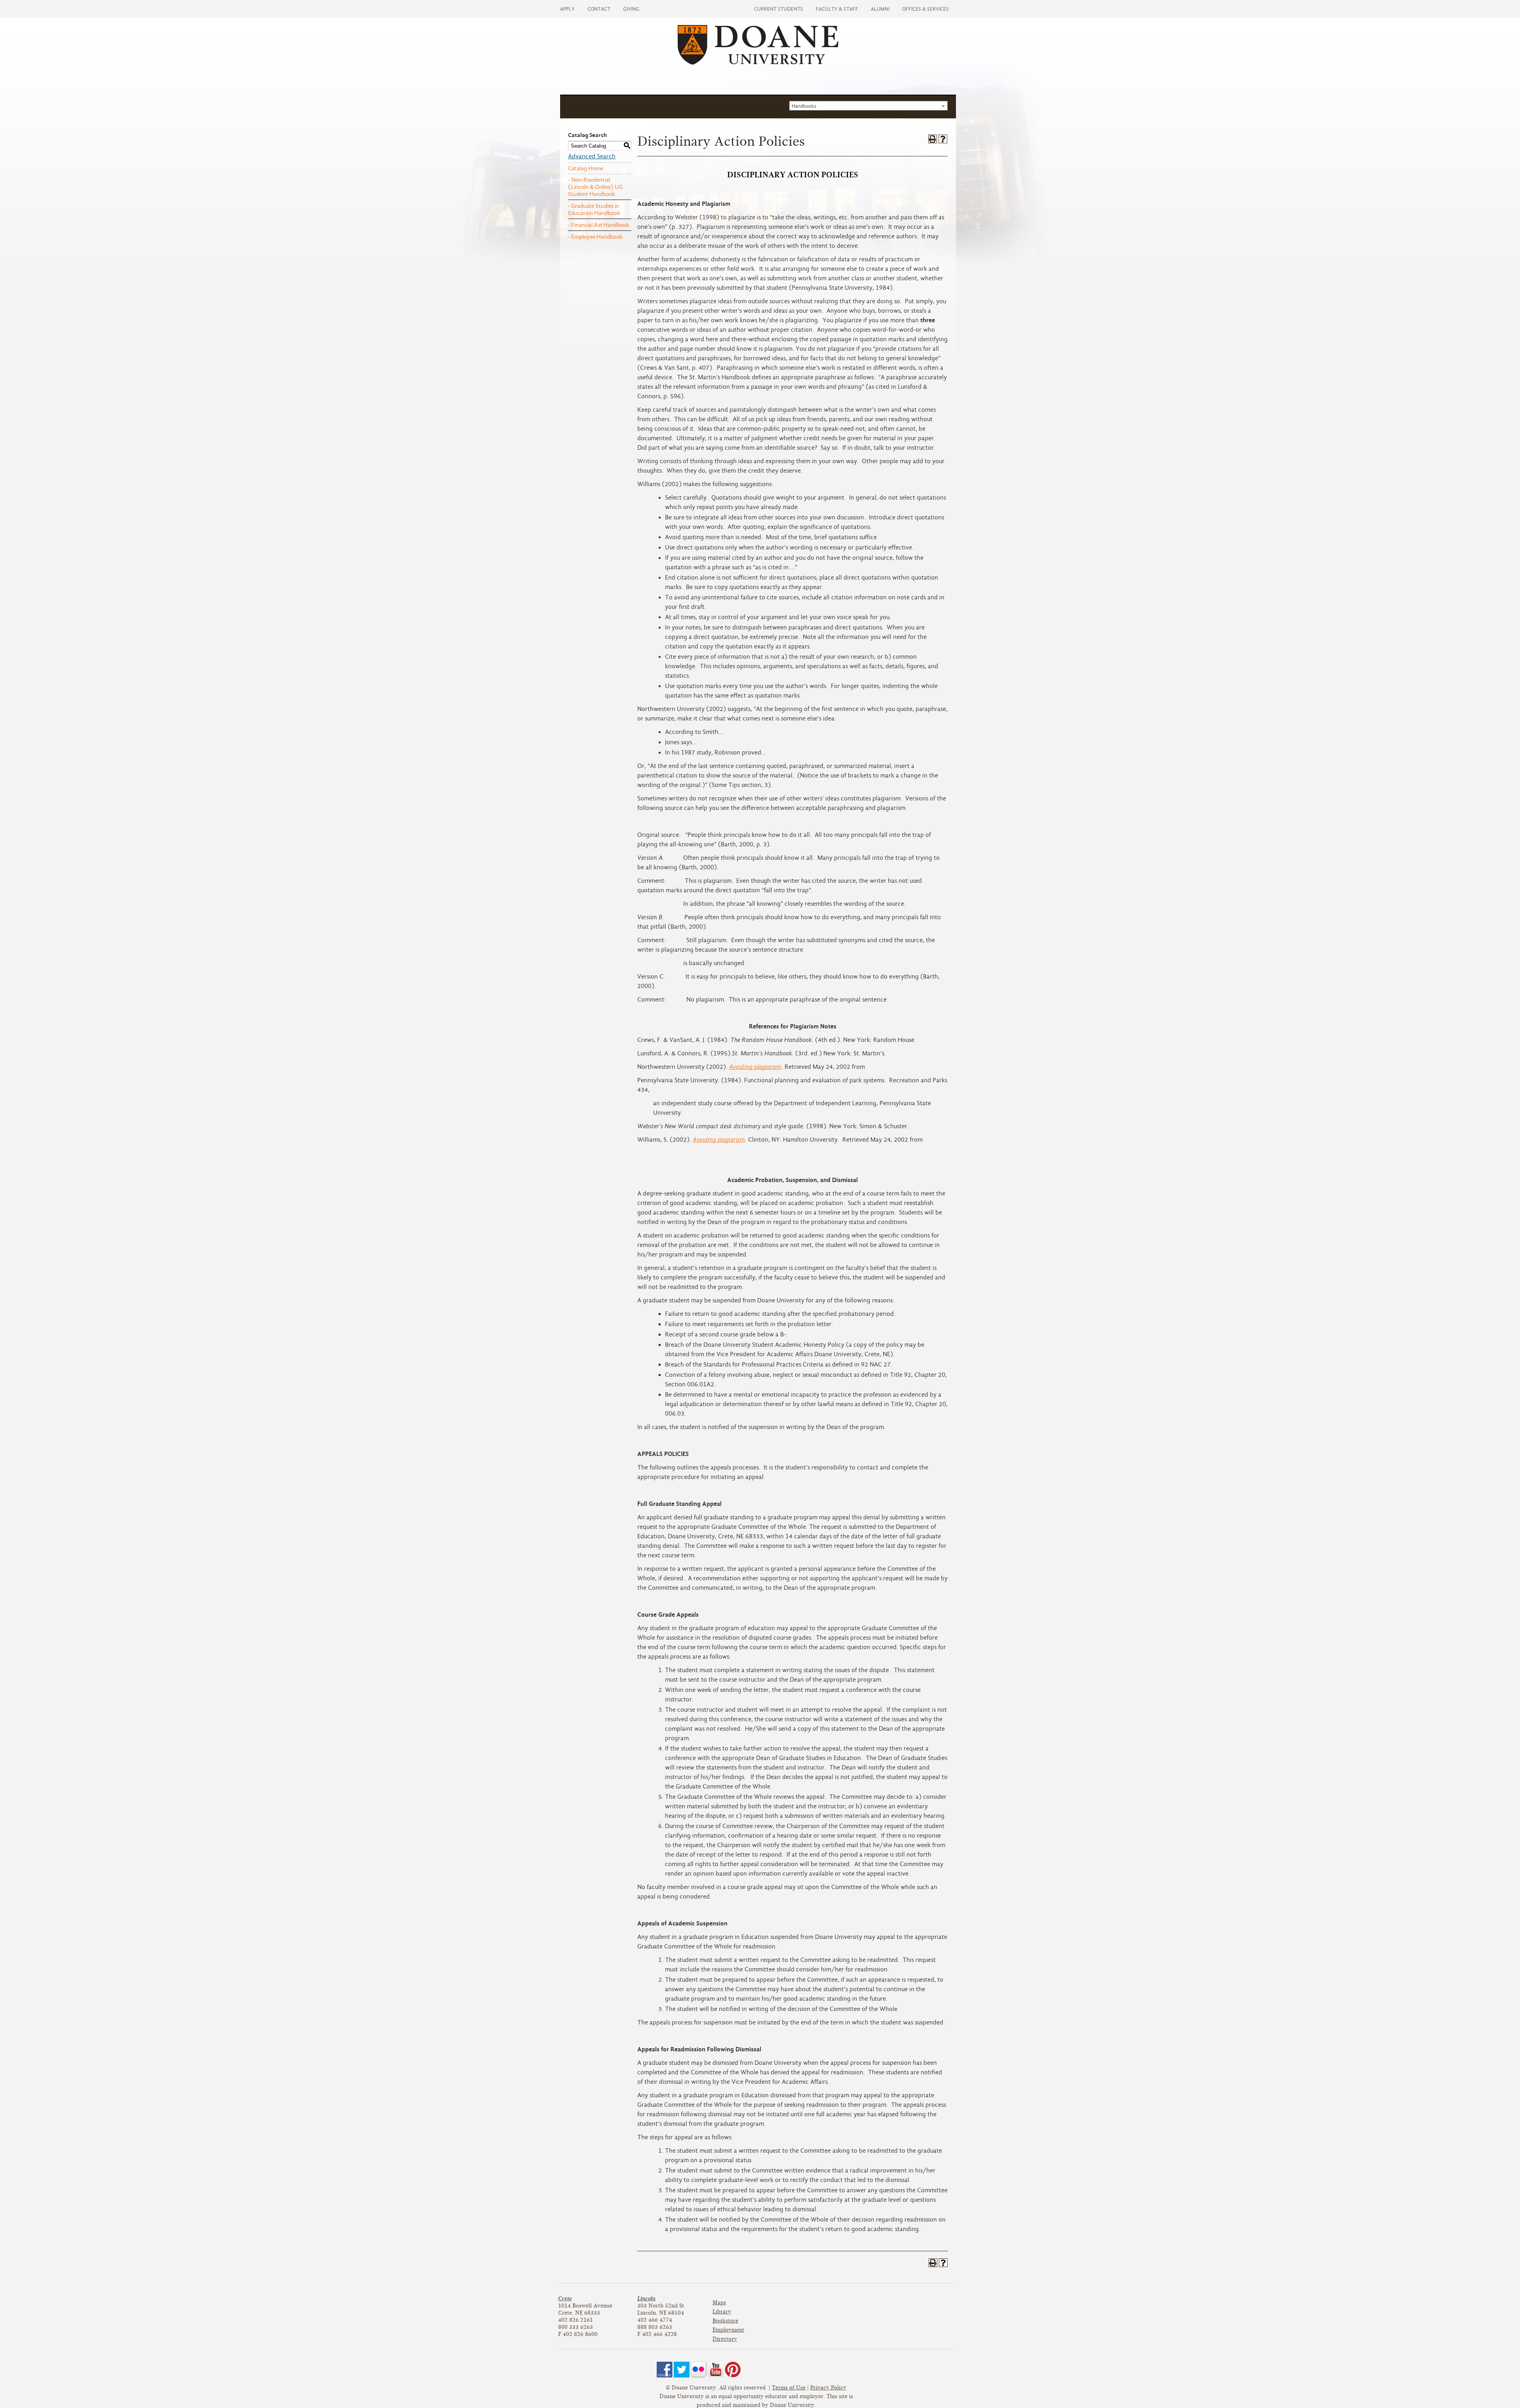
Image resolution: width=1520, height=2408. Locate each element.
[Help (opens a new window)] (943, 139)
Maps (719, 2303)
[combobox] (868, 106)
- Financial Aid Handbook (599, 225)
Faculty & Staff (837, 9)
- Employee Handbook (595, 237)
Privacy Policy (828, 2388)
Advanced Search (592, 156)
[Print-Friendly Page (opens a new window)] (933, 139)
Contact (599, 9)
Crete (565, 2299)
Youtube (716, 2370)
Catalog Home (586, 168)
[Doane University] (758, 63)
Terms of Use (789, 2388)
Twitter (682, 2370)
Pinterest (733, 2370)
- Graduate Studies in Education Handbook (594, 209)
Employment (728, 2330)
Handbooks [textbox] (804, 106)
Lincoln (646, 2299)
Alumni (880, 9)
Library (722, 2312)
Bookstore (725, 2321)
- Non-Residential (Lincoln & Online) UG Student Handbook (595, 187)
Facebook (665, 2370)
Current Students (779, 9)
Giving (631, 9)
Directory (725, 2339)
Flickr (699, 2370)
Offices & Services (925, 9)
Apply (567, 9)
